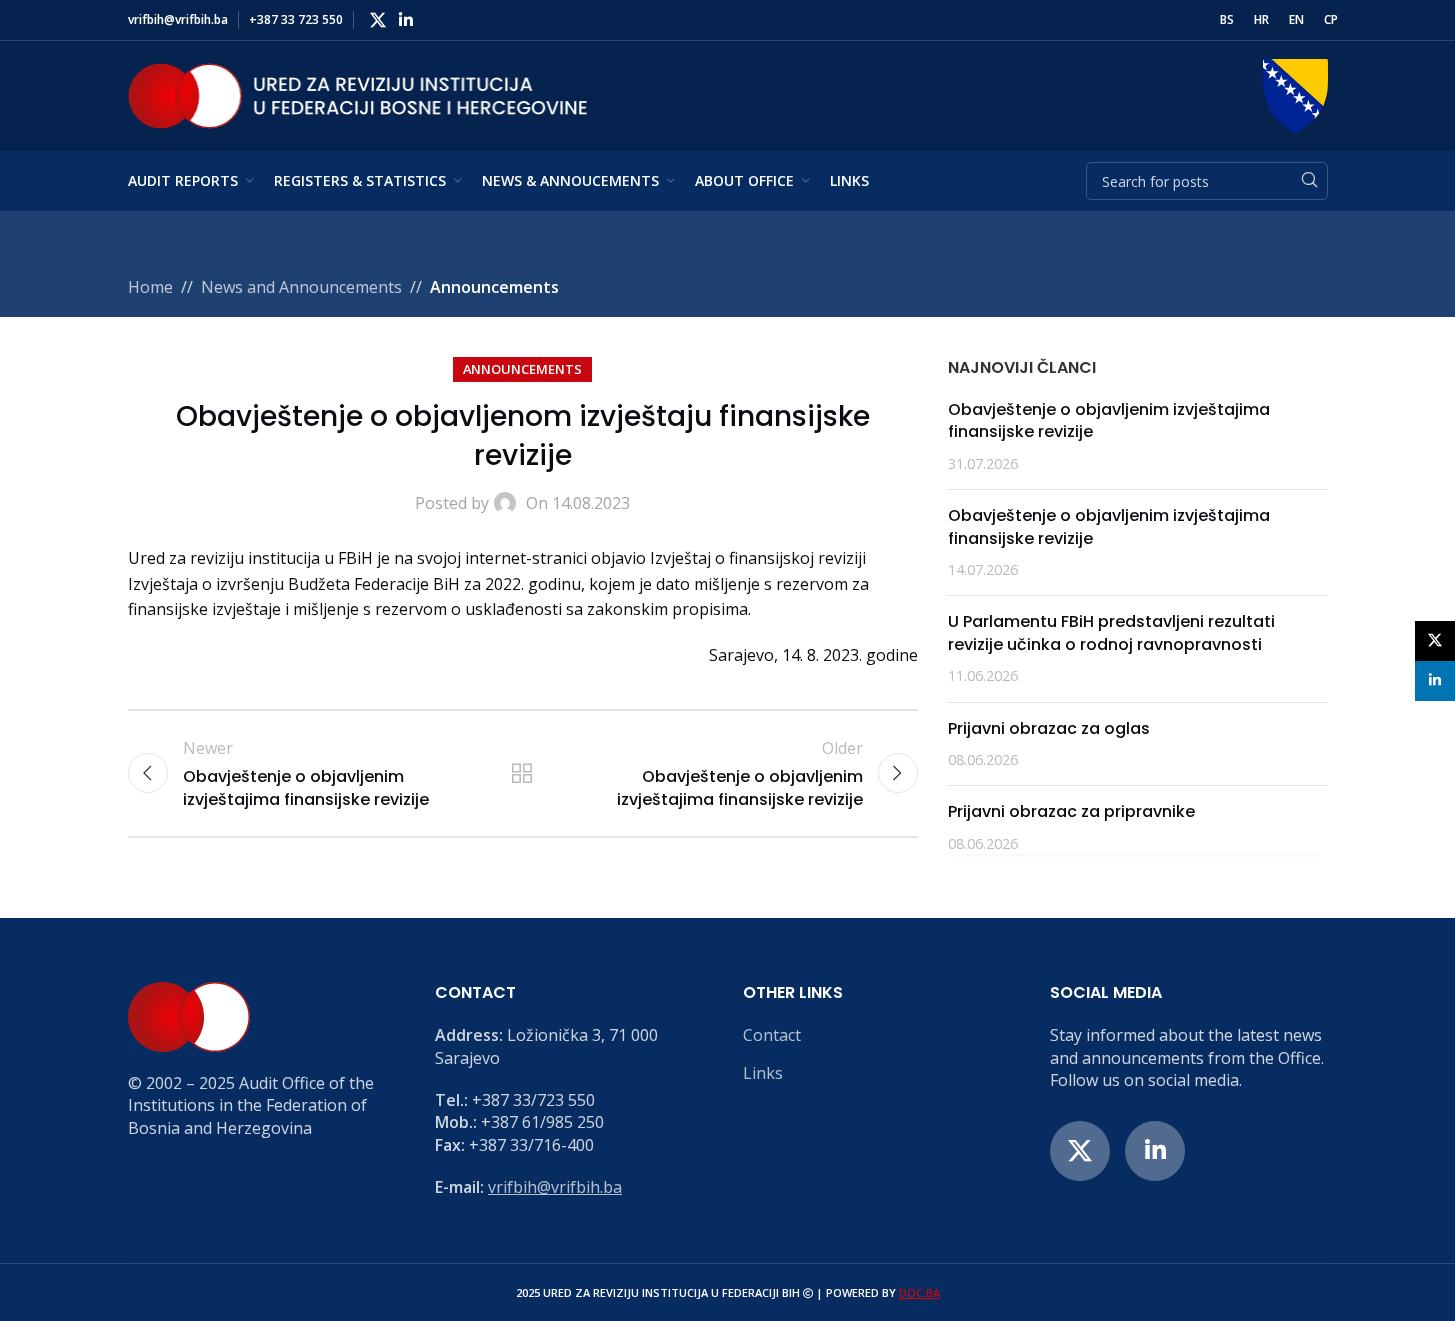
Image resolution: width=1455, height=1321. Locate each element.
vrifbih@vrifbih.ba (555, 1187)
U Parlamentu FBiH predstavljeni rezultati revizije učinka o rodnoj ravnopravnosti (1111, 632)
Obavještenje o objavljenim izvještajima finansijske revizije (1109, 420)
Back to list (522, 773)
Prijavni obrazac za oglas (1049, 728)
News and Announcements (301, 287)
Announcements (494, 287)
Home (150, 287)
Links (763, 1073)
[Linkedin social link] (406, 20)
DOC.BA (919, 1292)
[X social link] (378, 20)
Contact (772, 1035)
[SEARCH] (1309, 181)
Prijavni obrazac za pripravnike (1071, 811)
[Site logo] (358, 94)
